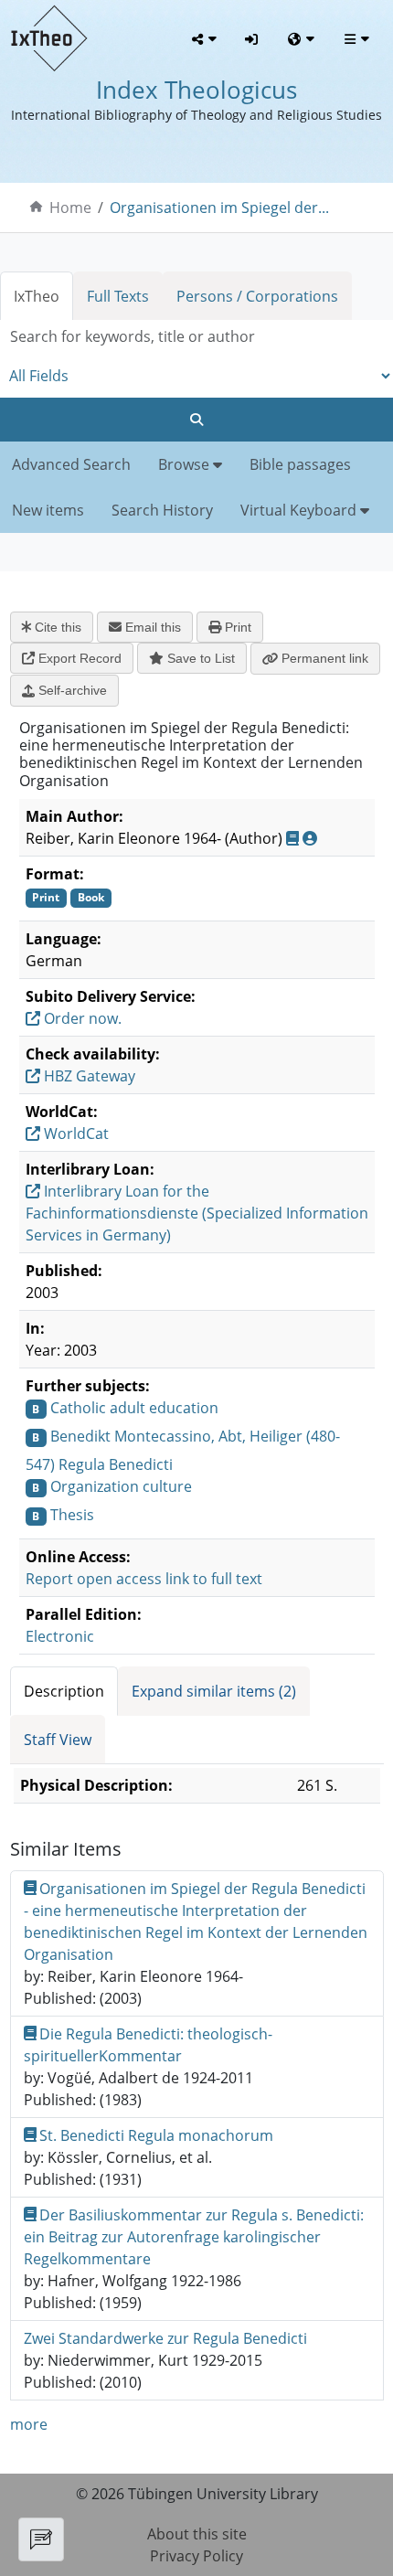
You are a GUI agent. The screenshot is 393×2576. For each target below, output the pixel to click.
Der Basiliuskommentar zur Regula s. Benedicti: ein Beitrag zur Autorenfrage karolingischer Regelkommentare (194, 2237)
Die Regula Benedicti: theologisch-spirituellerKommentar (149, 2045)
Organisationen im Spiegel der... (219, 208)
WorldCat (74, 1134)
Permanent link (323, 658)
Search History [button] (162, 510)
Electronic (60, 1636)
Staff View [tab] (58, 1740)
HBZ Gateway (88, 1076)
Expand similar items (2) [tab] (214, 1691)
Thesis (72, 1515)
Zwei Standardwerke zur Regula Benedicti (165, 2338)
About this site (197, 2534)
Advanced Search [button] (71, 464)
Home (70, 208)
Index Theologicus (196, 90)
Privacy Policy (196, 2556)
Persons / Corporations (257, 296)
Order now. (81, 1018)
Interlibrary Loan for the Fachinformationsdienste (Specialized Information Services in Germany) (197, 1213)
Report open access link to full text (144, 1579)
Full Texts (118, 296)
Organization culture (121, 1486)
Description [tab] (64, 1691)
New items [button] (48, 510)
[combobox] (196, 337)
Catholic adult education (134, 1408)
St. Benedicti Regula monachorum (156, 2135)
